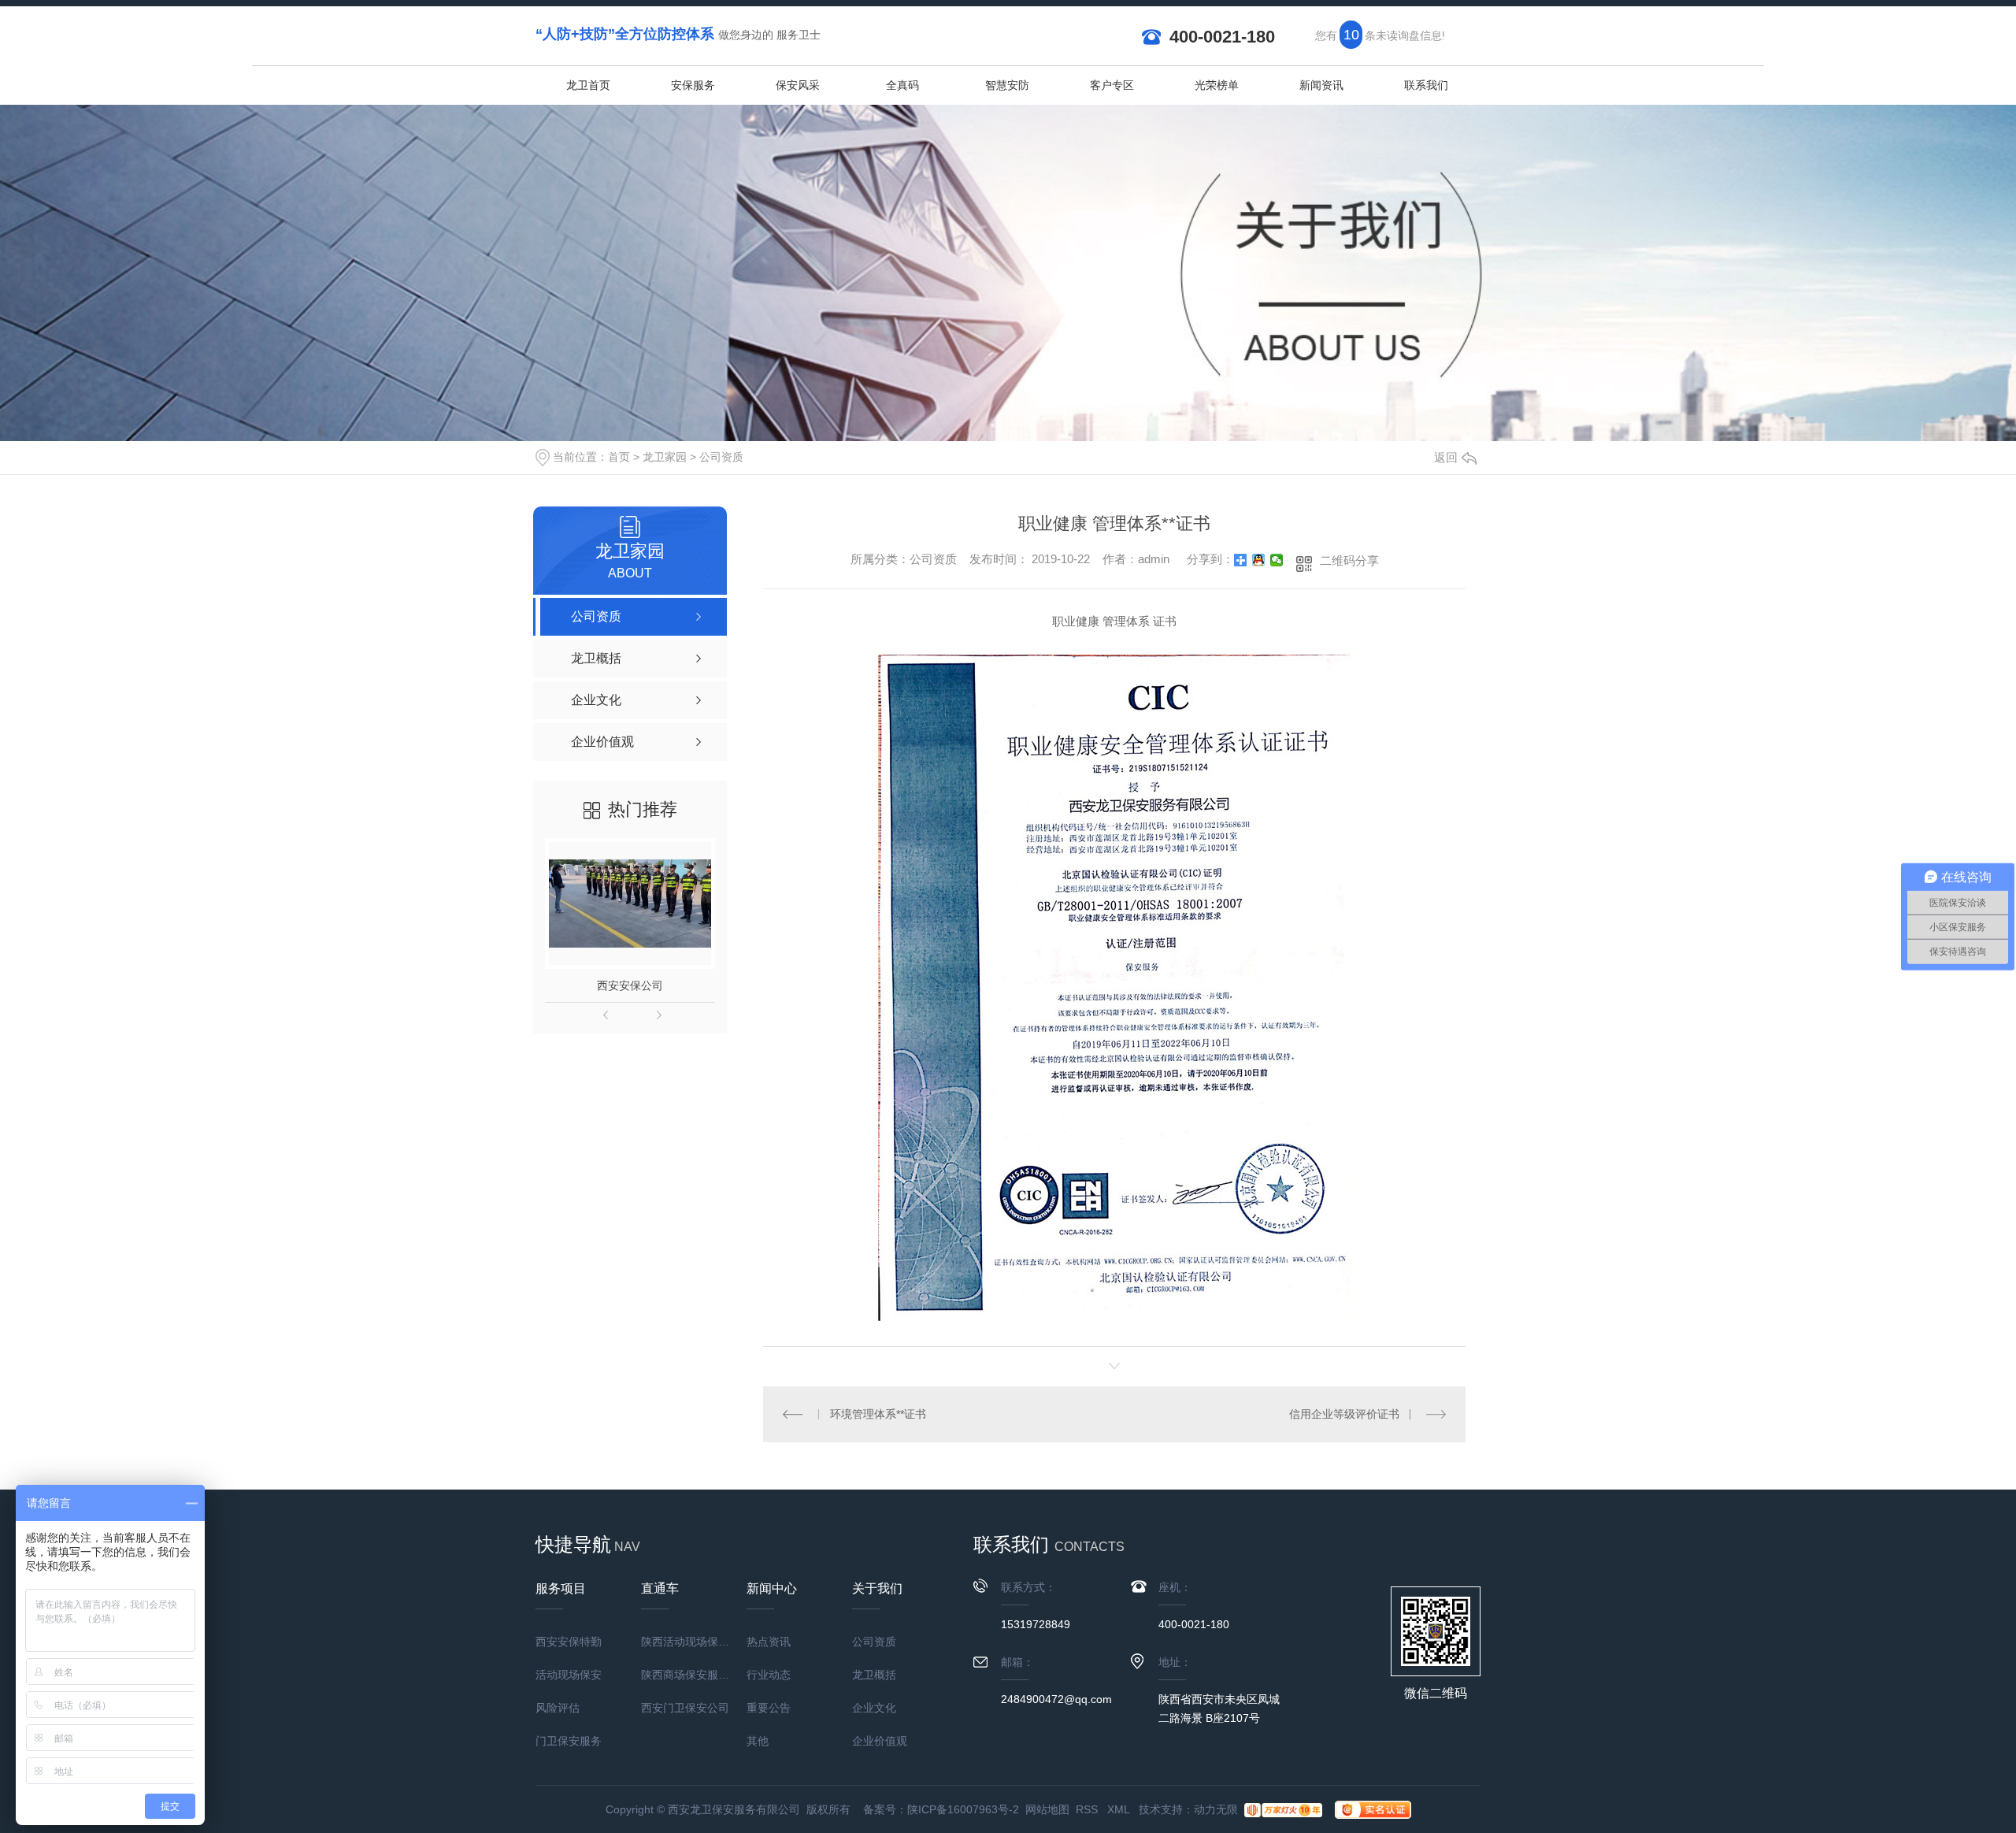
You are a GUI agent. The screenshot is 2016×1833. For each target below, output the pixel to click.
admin (1154, 559)
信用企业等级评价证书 (1344, 1414)
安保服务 (693, 85)
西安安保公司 (630, 985)
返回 (1446, 457)
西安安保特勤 (569, 1642)
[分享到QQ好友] (1259, 560)
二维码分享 (1349, 560)
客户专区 (1112, 85)
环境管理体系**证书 (878, 1414)
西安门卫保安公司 (685, 1708)
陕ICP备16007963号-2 (963, 1809)
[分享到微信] (1277, 560)
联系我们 (1426, 85)
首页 (619, 457)
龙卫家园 (665, 457)
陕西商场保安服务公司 (694, 1675)
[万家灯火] (1283, 1809)
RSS (1088, 1809)
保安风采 (798, 85)
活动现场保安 (569, 1675)
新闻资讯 (1321, 85)
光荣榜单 (1217, 85)
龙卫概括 (874, 1675)
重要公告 (769, 1708)
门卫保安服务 (569, 1741)
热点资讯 (769, 1642)
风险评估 (558, 1708)
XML (1120, 1809)
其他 (758, 1741)
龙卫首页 (588, 85)
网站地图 (1047, 1809)
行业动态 (769, 1675)
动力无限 (1216, 1809)
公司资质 (721, 457)
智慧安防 (1007, 85)
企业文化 (874, 1708)
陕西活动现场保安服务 (694, 1642)
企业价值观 (880, 1741)
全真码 (902, 85)
